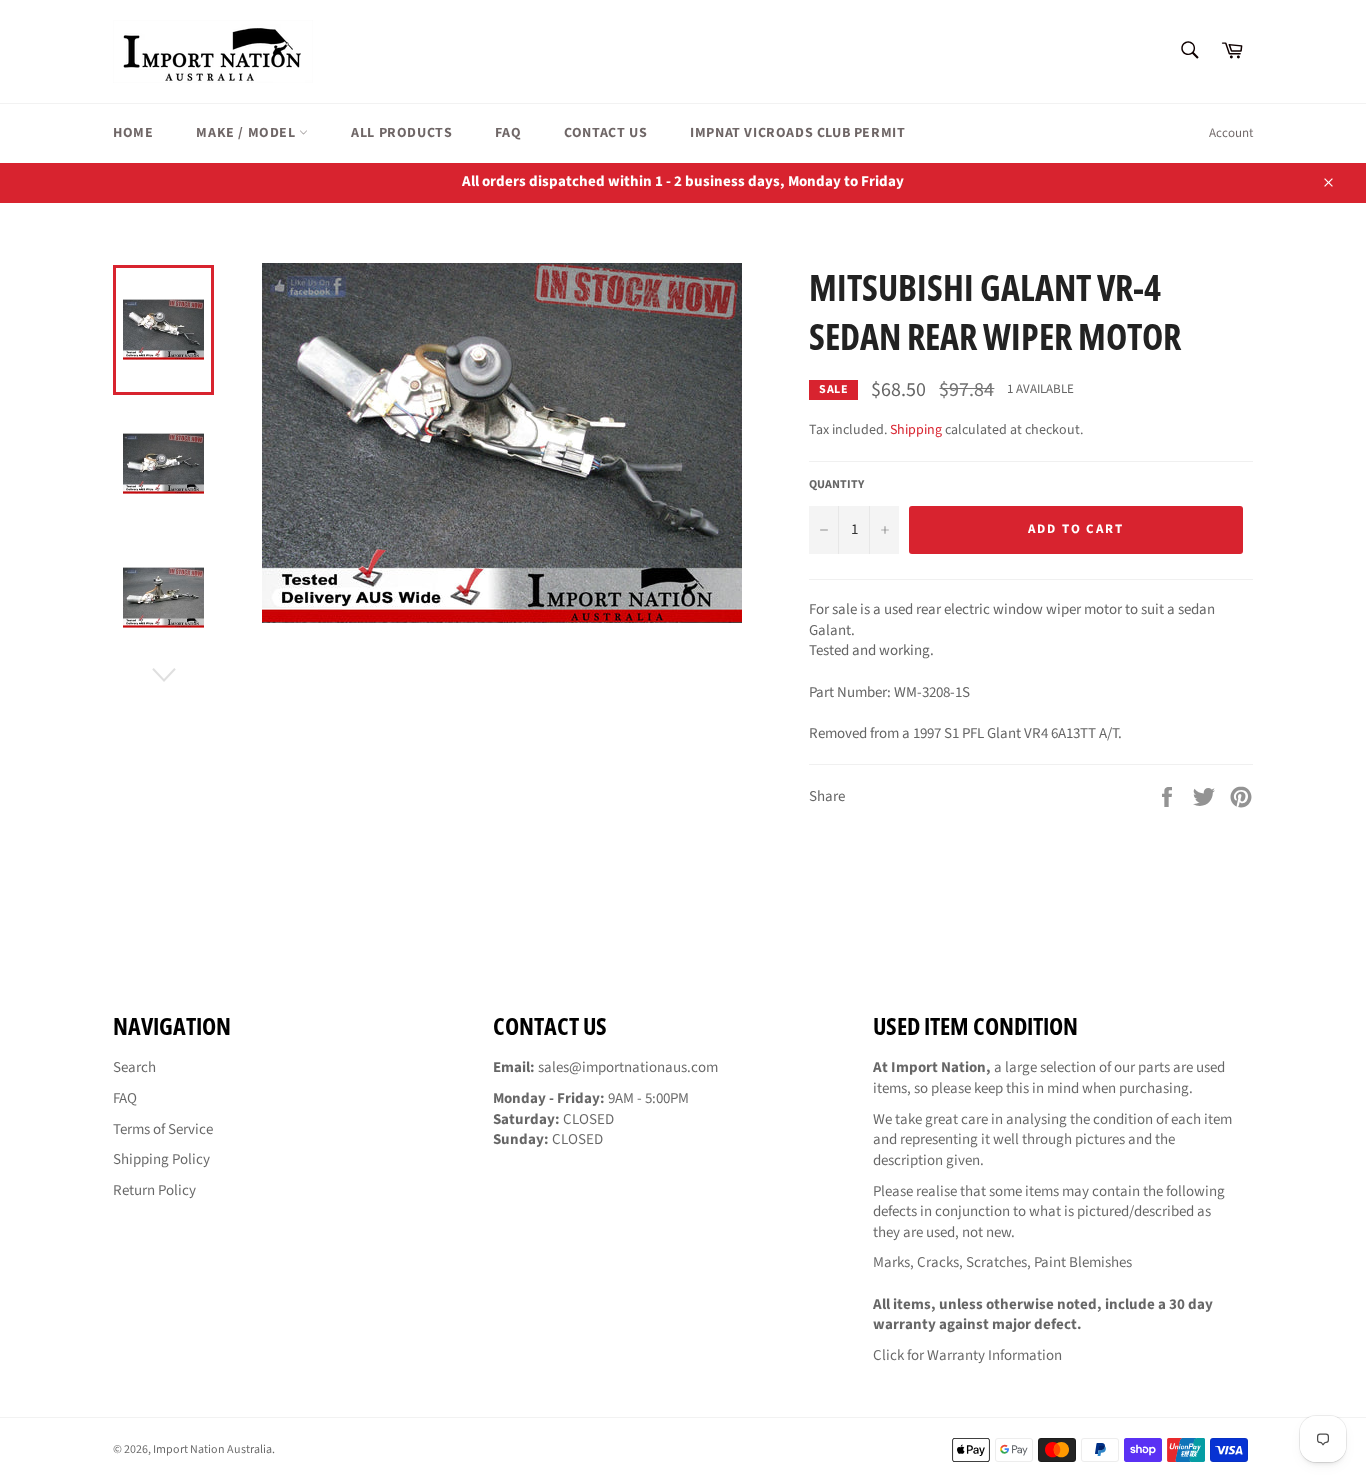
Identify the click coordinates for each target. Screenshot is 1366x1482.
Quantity (836, 485)
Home (133, 133)
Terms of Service (163, 1129)
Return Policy (154, 1190)
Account (1231, 133)
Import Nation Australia (212, 1449)
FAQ (508, 133)
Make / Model (247, 133)
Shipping (916, 430)
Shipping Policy (161, 1159)
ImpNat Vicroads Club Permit (797, 133)
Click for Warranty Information (967, 1355)
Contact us (605, 133)
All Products (401, 133)
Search (134, 1067)
